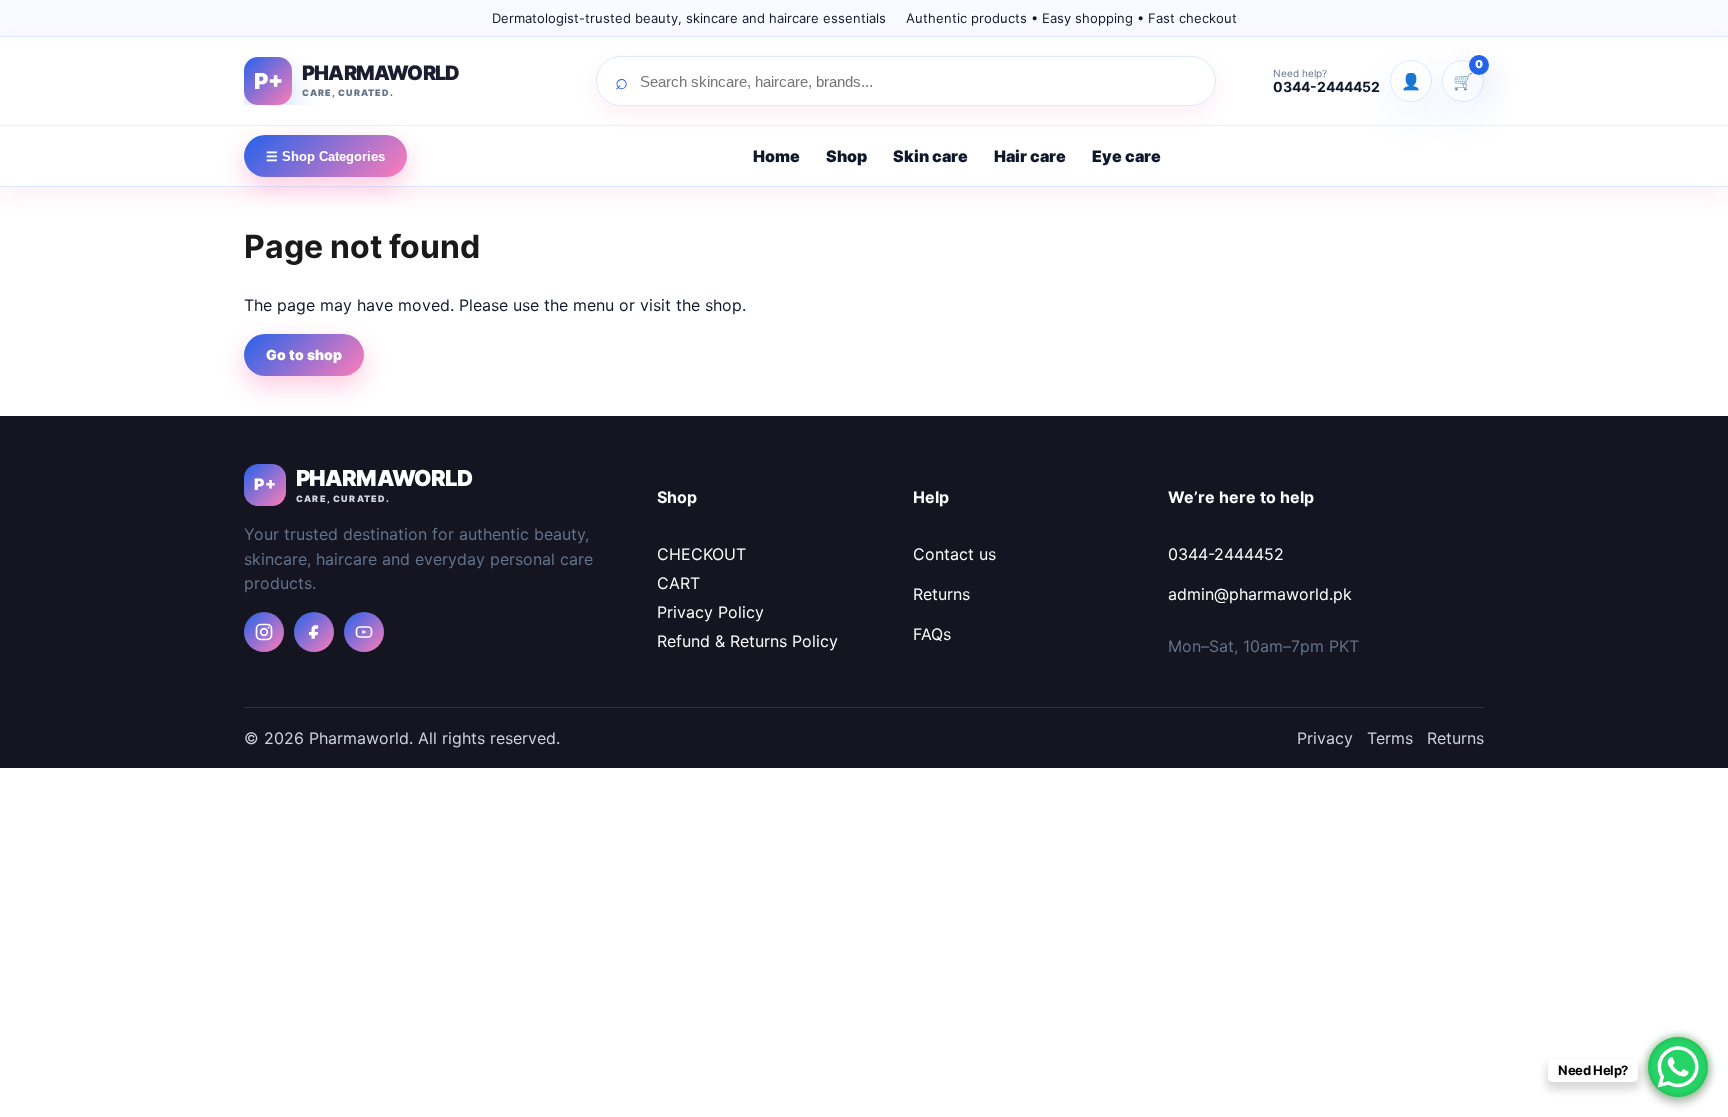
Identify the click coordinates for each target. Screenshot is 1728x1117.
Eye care (1126, 156)
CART (678, 583)
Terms (1390, 738)
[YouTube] (364, 632)
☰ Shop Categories (325, 156)
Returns (941, 594)
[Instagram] (264, 632)
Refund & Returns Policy (747, 641)
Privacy (1325, 738)
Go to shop (304, 354)
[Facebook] (314, 632)
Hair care (1030, 156)
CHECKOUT (701, 554)
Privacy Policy (710, 612)
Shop (846, 156)
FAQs (932, 634)
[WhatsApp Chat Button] (1678, 1067)
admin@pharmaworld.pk (1260, 594)
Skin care (930, 156)
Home (776, 156)
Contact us (954, 554)
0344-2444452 (1226, 554)
